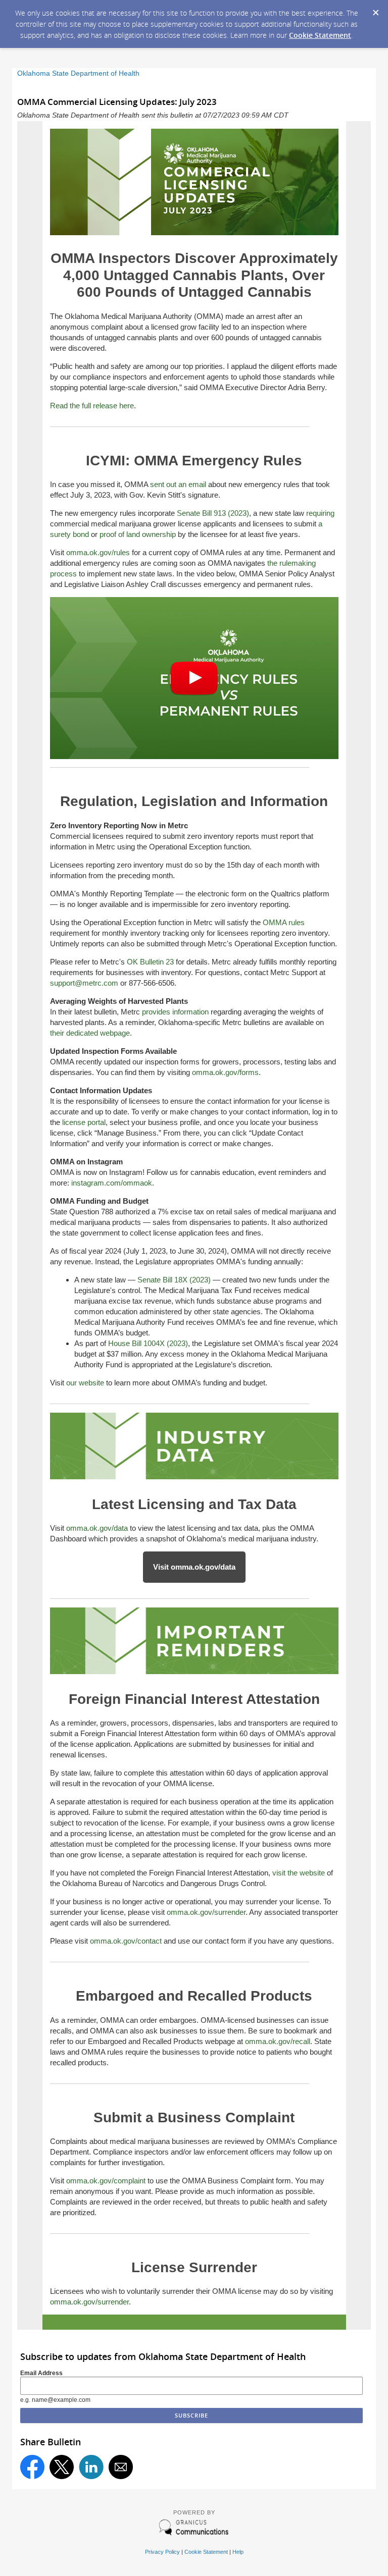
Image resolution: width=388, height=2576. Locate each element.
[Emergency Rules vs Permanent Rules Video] (194, 756)
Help (238, 2552)
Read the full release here (92, 406)
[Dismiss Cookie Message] (375, 10)
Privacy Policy (162, 2552)
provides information (175, 1012)
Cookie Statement (320, 35)
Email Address (41, 2373)
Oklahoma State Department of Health (78, 73)
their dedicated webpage (90, 1033)
